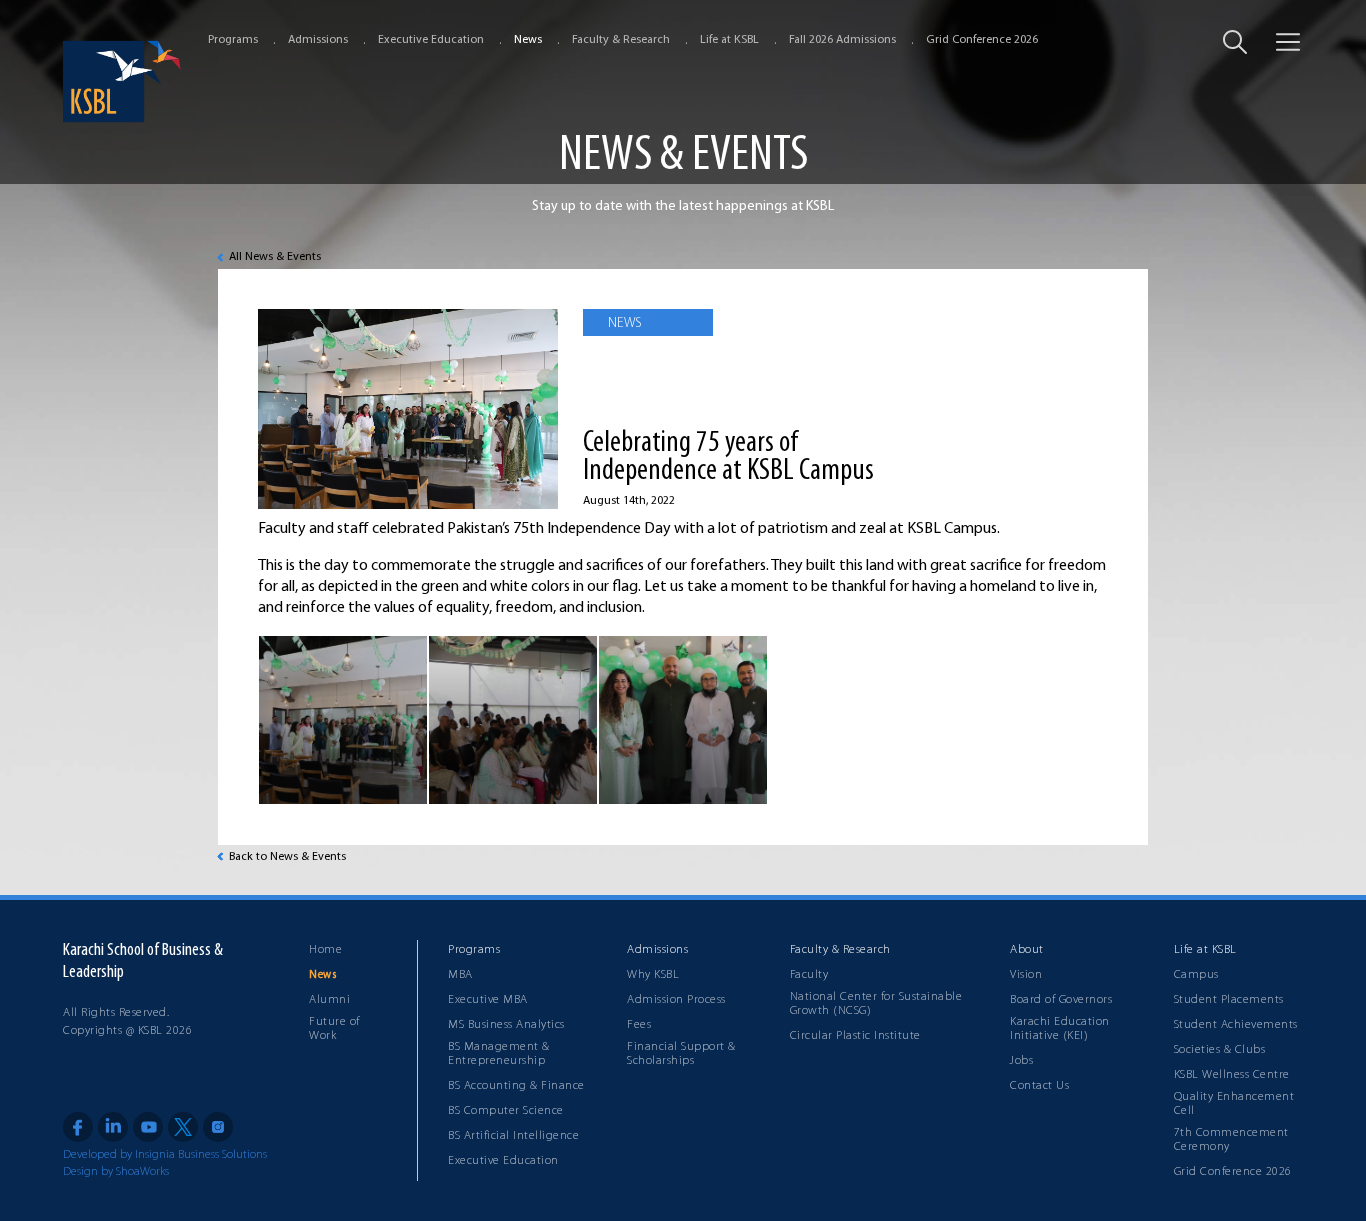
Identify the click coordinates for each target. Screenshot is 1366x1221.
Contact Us (1039, 1086)
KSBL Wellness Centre (1232, 1075)
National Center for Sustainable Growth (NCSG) (876, 1004)
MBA (460, 975)
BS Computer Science (506, 1111)
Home (325, 950)
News (528, 40)
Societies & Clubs (1220, 1050)
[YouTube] (148, 1127)
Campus (1196, 975)
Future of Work (334, 1029)
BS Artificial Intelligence (513, 1136)
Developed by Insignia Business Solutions (165, 1155)
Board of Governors (1061, 1000)
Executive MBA (488, 1000)
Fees (639, 1025)
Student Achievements (1236, 1025)
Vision (1026, 975)
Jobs (1021, 1061)
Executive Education (431, 40)
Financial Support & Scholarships (681, 1054)
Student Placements (1229, 1000)
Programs (233, 40)
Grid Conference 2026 (982, 40)
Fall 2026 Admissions (842, 40)
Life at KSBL (729, 40)
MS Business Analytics (506, 1025)
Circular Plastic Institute (855, 1036)
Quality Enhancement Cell (1234, 1104)
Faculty (809, 975)
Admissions (318, 40)
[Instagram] (218, 1127)
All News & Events (275, 257)
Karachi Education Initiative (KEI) (1060, 1029)
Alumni (329, 1000)
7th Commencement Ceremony (1231, 1140)
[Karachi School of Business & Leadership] (123, 81)
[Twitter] (183, 1127)
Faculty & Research (621, 40)
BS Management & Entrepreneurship (499, 1054)
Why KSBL (653, 975)
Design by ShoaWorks (116, 1172)
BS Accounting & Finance (516, 1086)
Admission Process (676, 1000)
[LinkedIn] (113, 1127)
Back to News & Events (287, 857)
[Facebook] (78, 1127)
